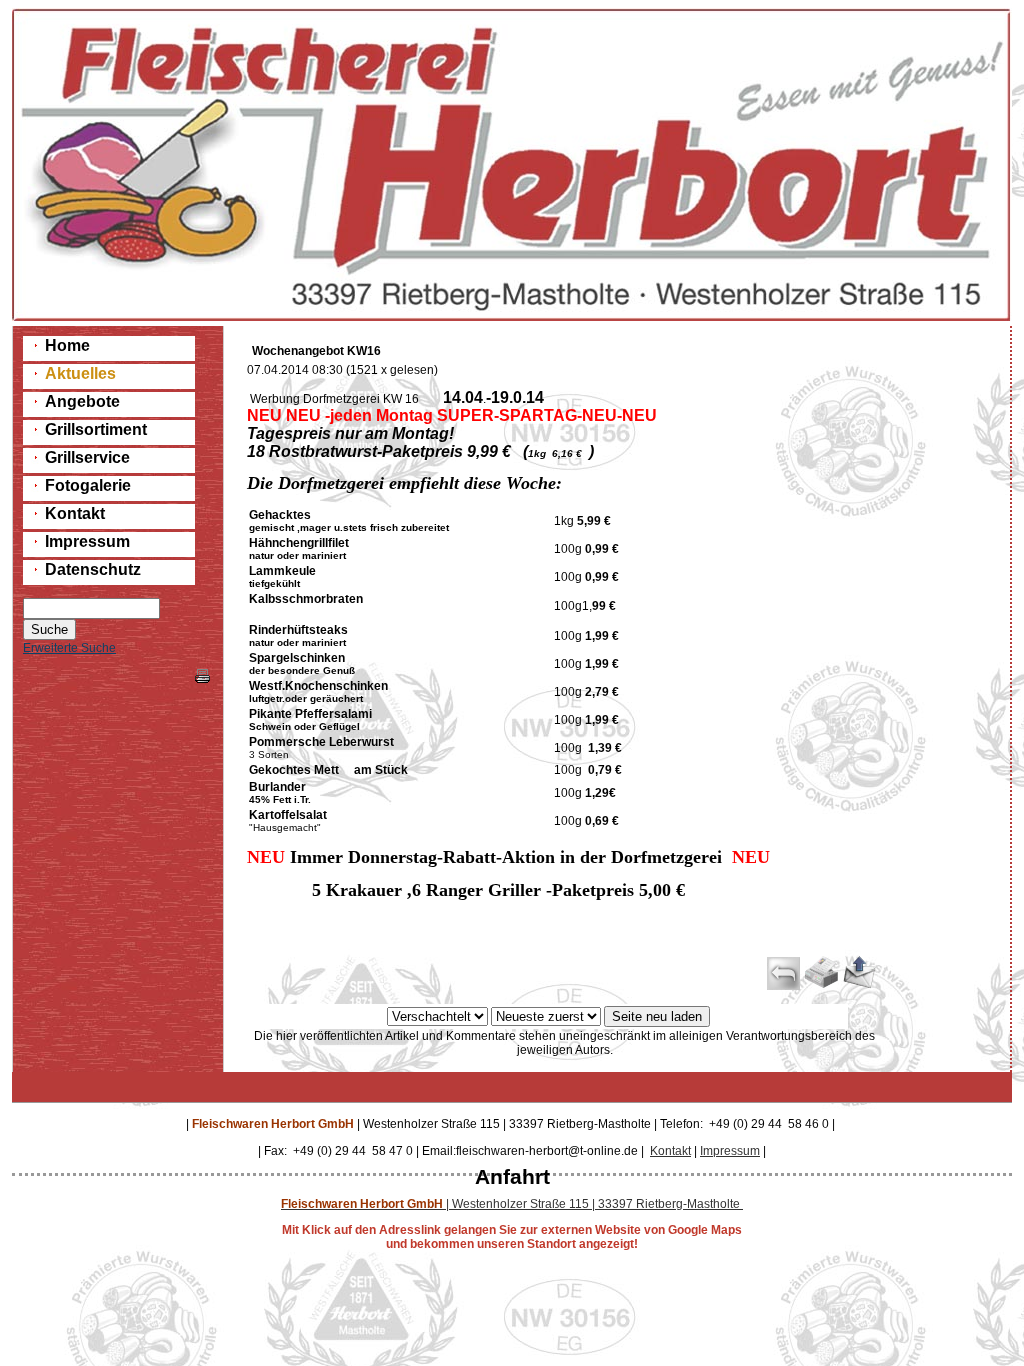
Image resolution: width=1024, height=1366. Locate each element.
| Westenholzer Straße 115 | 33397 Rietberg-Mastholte (512, 1204)
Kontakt (670, 1151)
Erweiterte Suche (69, 648)
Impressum (730, 1151)
